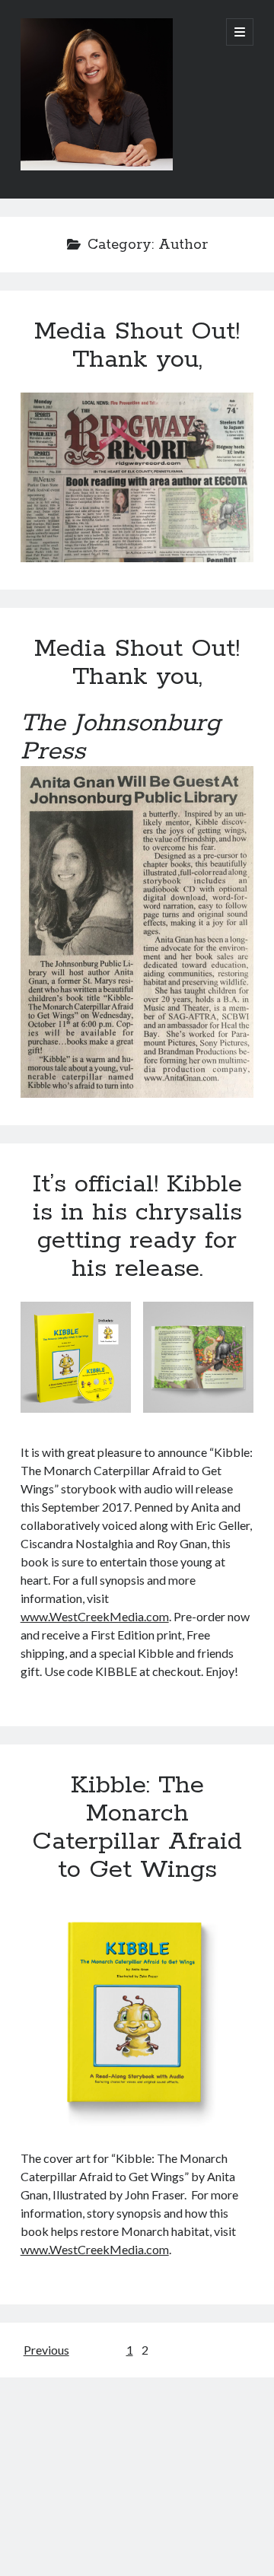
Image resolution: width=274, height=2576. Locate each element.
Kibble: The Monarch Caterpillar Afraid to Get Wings (137, 1828)
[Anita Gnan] (97, 167)
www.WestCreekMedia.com (95, 1616)
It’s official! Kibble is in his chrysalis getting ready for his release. (137, 1227)
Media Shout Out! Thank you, (137, 346)
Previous (46, 2350)
